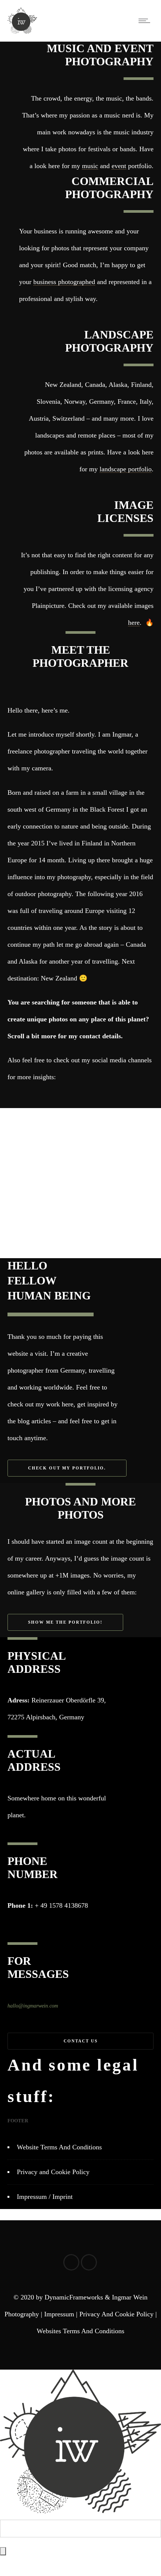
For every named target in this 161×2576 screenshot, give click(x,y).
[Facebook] (69, 1097)
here (134, 623)
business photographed (64, 282)
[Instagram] (92, 1097)
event (119, 166)
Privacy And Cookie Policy (116, 2314)
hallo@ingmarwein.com (33, 2006)
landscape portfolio (126, 469)
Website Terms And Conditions (59, 2147)
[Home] (22, 32)
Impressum (59, 2314)
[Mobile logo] (80, 2511)
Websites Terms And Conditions (80, 2331)
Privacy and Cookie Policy (53, 2172)
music (90, 166)
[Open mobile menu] (146, 21)
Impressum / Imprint (45, 2197)
